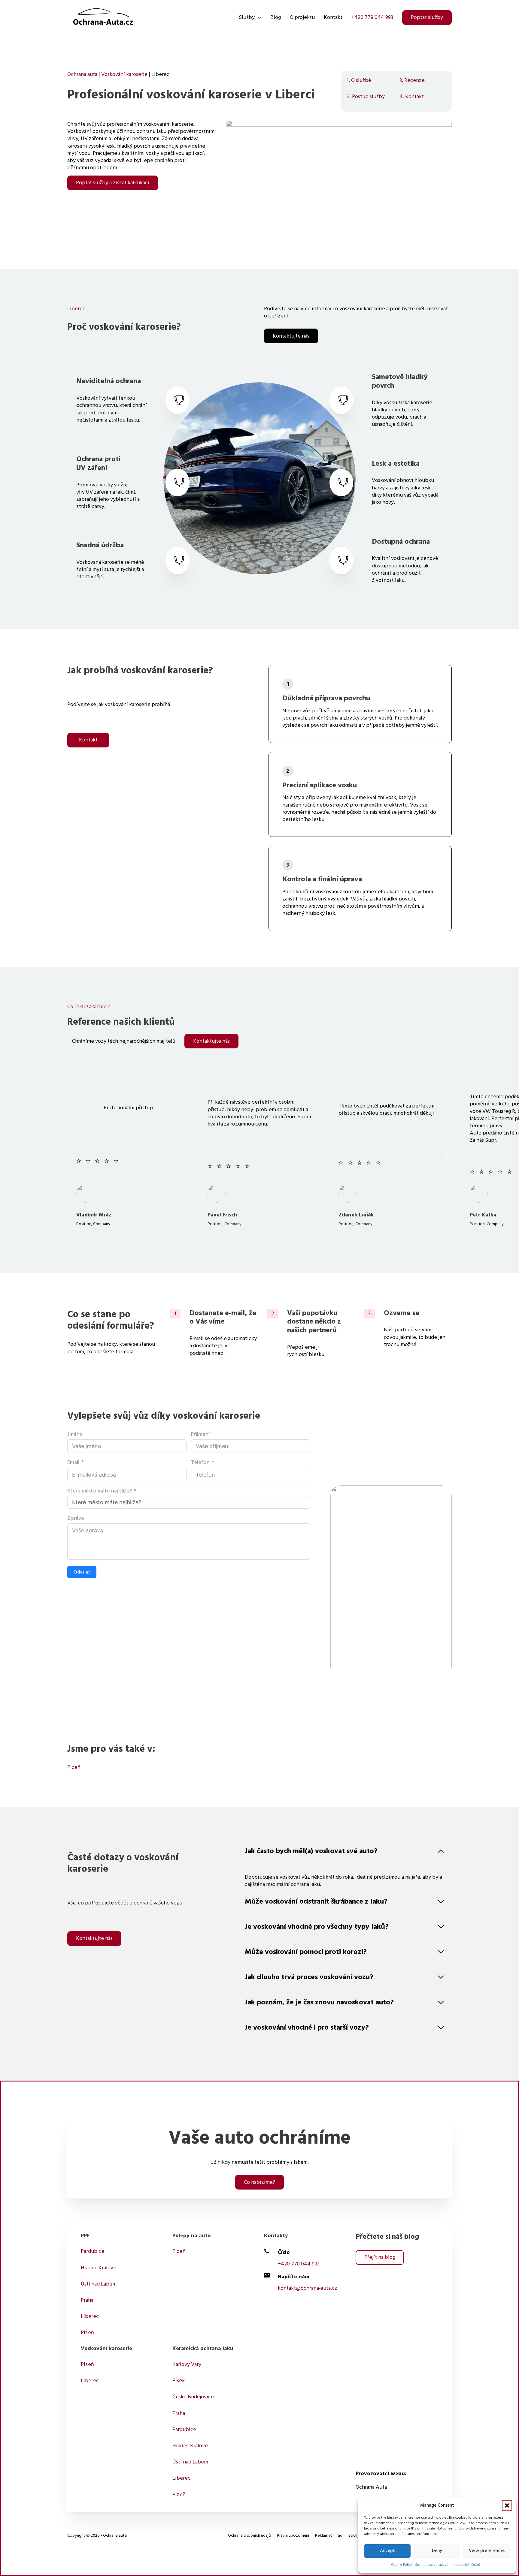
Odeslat (82, 1572)
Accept (387, 2551)
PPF (85, 2236)
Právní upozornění (293, 2535)
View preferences (487, 2551)
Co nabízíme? (259, 2182)
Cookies (215, 2535)
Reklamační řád (329, 2535)
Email (73, 1462)
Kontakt (333, 17)
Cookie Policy (402, 2565)
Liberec (90, 2316)
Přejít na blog (380, 2257)
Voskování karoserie (124, 74)
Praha (87, 2300)
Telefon (200, 1462)
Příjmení (200, 1434)
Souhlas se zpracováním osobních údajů (448, 2565)
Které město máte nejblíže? (100, 1491)
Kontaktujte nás (291, 336)
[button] (507, 2505)
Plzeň (74, 1767)
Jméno (75, 1434)
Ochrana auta (82, 74)
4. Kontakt (412, 97)
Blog (276, 17)
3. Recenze (412, 80)
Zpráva (76, 1518)
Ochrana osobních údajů (249, 2535)
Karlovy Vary (187, 2364)
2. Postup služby (366, 97)
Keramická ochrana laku (203, 2348)
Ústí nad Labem (99, 2284)
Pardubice (93, 2251)
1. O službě (359, 80)
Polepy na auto (192, 2236)
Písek (179, 2381)
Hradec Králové (99, 2268)
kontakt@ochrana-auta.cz (308, 2288)
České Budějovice (193, 2397)
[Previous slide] (72, 1153)
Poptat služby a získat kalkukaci (113, 183)
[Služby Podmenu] (259, 17)
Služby (247, 17)
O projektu (302, 17)
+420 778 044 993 (372, 17)
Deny (437, 2551)
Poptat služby (427, 17)
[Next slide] (447, 1153)
